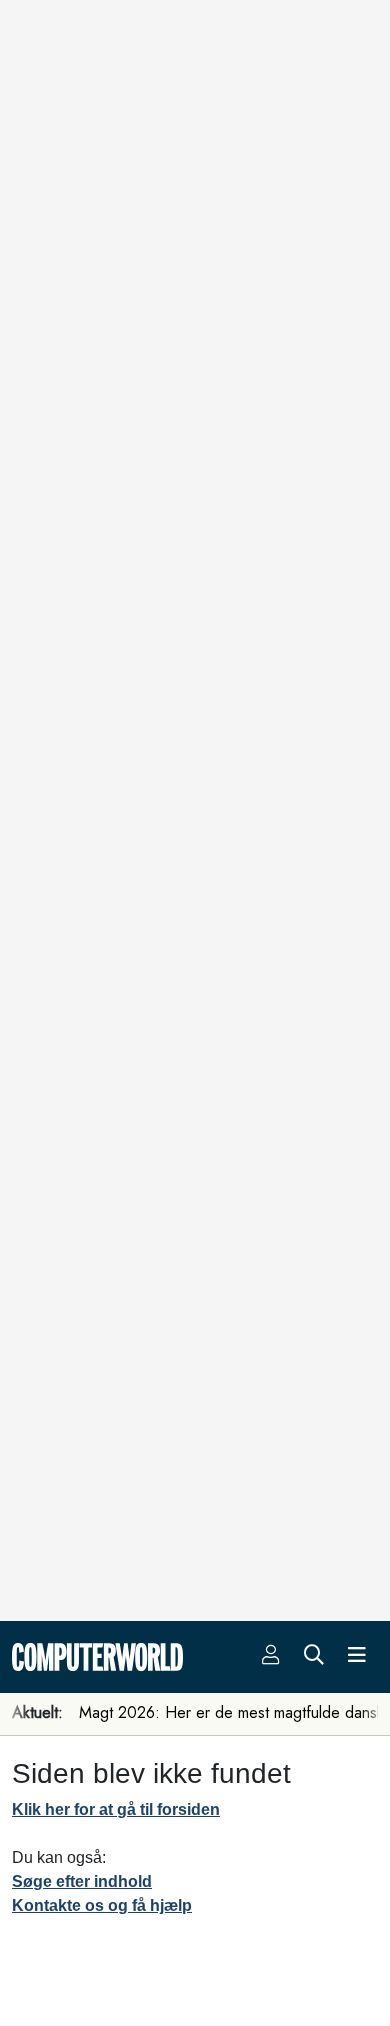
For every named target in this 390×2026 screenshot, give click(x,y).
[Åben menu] (357, 1657)
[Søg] (314, 1657)
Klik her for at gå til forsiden (116, 1809)
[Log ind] (271, 1657)
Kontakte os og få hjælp (102, 1905)
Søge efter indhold (82, 1881)
